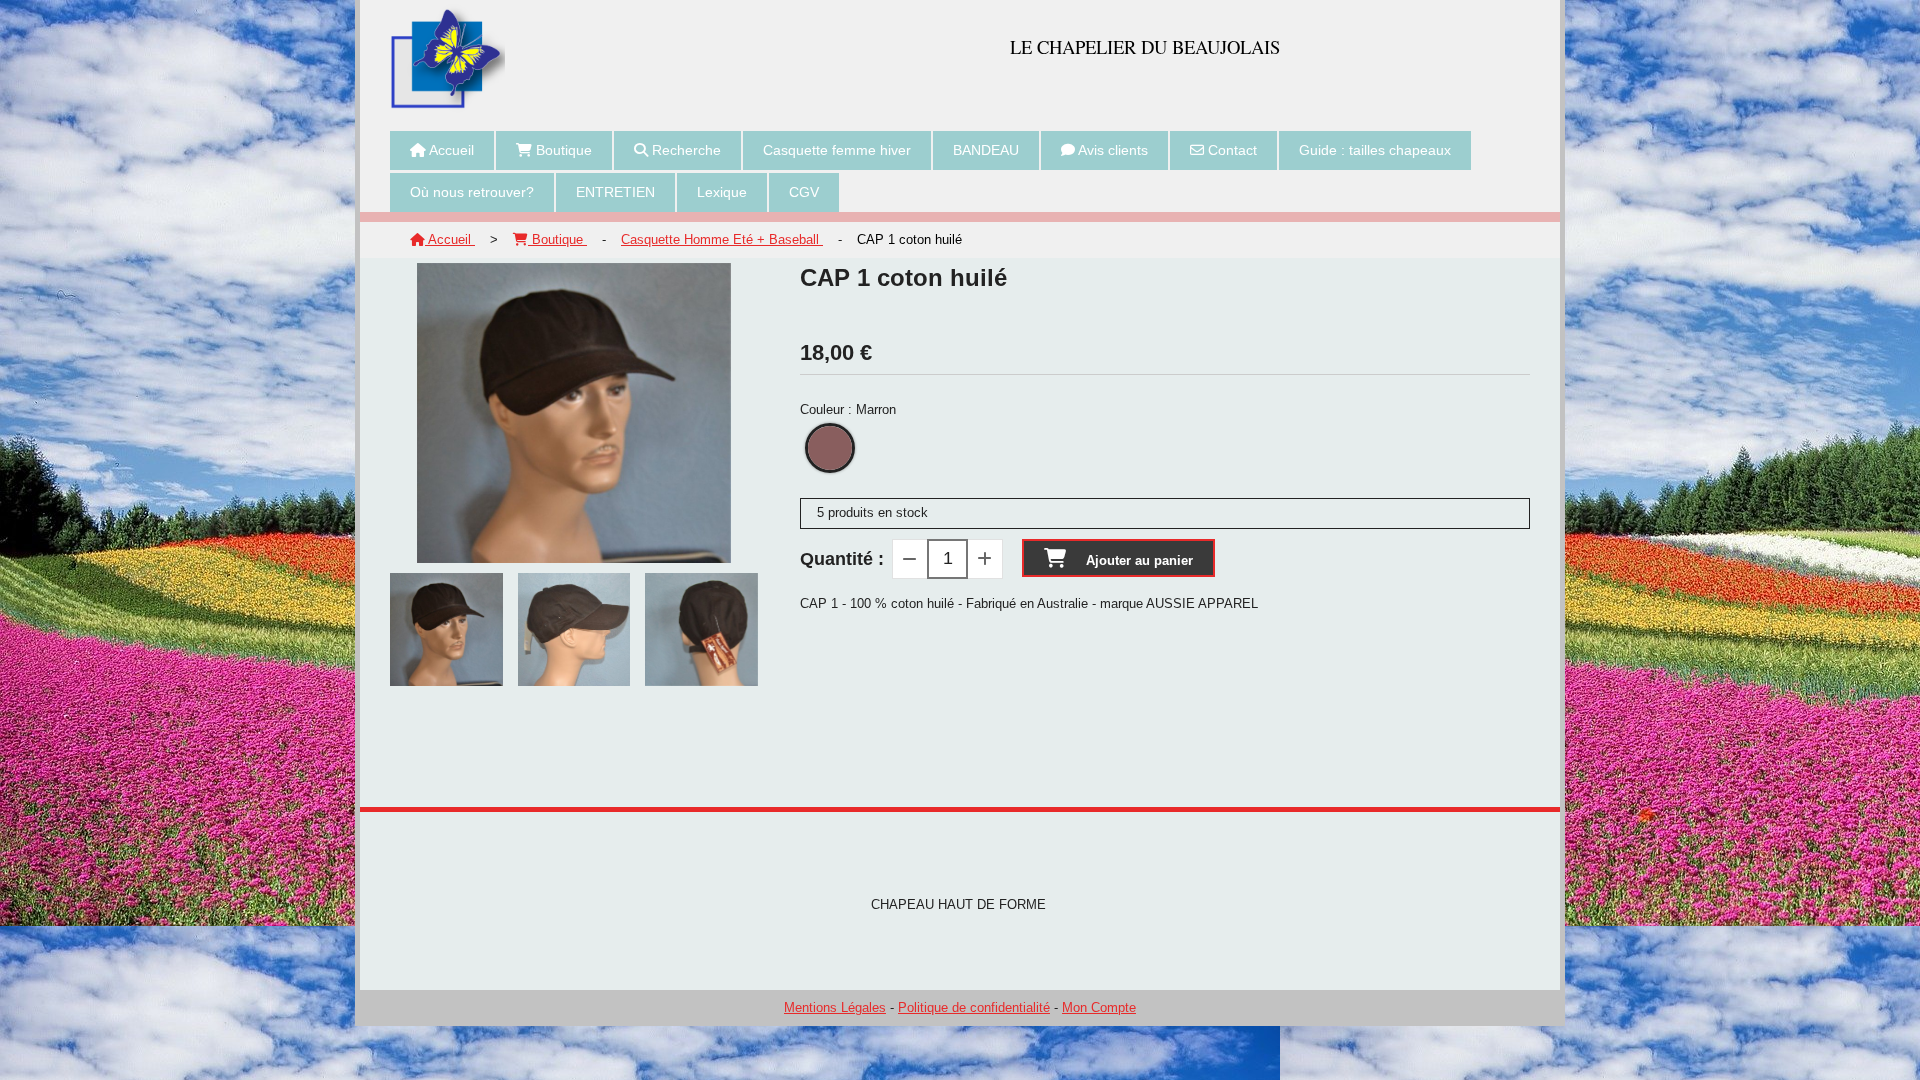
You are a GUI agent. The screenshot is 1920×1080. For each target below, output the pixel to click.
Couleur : (848, 409)
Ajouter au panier (1139, 560)
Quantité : (842, 559)
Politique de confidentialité (974, 1007)
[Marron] (830, 448)
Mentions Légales (835, 1007)
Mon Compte (1099, 1007)
